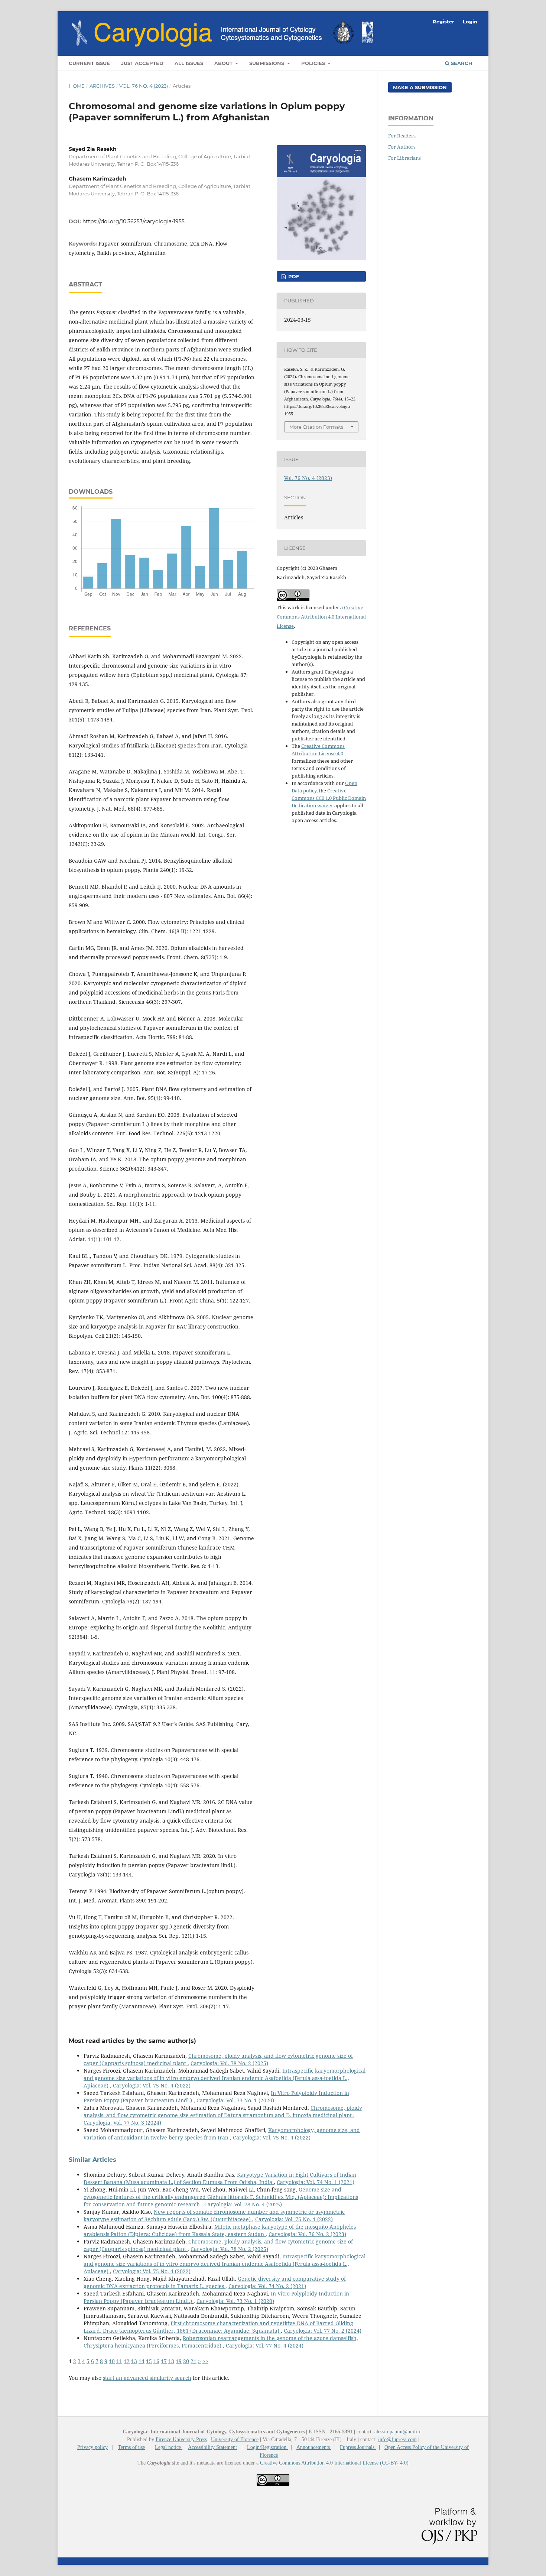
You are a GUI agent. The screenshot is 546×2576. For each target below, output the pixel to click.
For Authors (402, 147)
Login (470, 22)
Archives (102, 86)
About (224, 63)
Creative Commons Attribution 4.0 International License (321, 617)
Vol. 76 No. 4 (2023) (144, 86)
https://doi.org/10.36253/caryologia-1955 (134, 221)
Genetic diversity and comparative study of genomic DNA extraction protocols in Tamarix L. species (215, 2282)
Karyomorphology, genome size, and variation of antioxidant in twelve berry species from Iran (222, 2134)
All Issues (189, 63)
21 (194, 2361)
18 (171, 2361)
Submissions (267, 63)
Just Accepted (142, 63)
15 (149, 2361)
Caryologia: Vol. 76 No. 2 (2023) (307, 2234)
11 (119, 2361)
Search (461, 63)
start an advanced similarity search (147, 2378)
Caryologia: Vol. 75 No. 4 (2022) (152, 2085)
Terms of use (131, 2447)
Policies (314, 63)
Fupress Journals (358, 2447)
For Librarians (404, 158)
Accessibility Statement (212, 2447)
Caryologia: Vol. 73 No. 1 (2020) (235, 2100)
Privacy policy (92, 2447)
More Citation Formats (316, 427)
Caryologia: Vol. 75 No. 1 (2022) (294, 2219)
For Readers (402, 136)
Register (443, 22)
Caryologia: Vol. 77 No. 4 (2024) (265, 2345)
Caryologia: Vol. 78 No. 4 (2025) (243, 2204)
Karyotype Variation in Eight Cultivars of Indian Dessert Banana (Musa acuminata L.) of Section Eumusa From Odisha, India (220, 2178)
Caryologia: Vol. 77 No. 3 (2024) (122, 2123)
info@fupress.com (397, 2439)
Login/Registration (267, 2447)
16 (156, 2361)
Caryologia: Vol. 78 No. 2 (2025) (229, 2063)
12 (127, 2361)
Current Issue (89, 63)
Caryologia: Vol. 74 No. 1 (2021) (316, 2182)
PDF (293, 276)
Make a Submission (420, 87)
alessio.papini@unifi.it (398, 2432)
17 (164, 2361)
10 (112, 2361)
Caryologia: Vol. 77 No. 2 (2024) (323, 2331)
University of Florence (235, 2439)
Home (77, 86)
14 (142, 2361)
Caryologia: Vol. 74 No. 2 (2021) (267, 2286)
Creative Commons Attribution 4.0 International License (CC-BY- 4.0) (334, 2463)
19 (179, 2361)
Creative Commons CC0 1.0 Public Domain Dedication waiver (329, 798)
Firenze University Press (181, 2439)
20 (186, 2361)
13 (134, 2361)
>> (205, 2361)
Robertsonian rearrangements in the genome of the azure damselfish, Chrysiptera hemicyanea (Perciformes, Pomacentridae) (221, 2342)
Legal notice (169, 2447)
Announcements (314, 2447)
